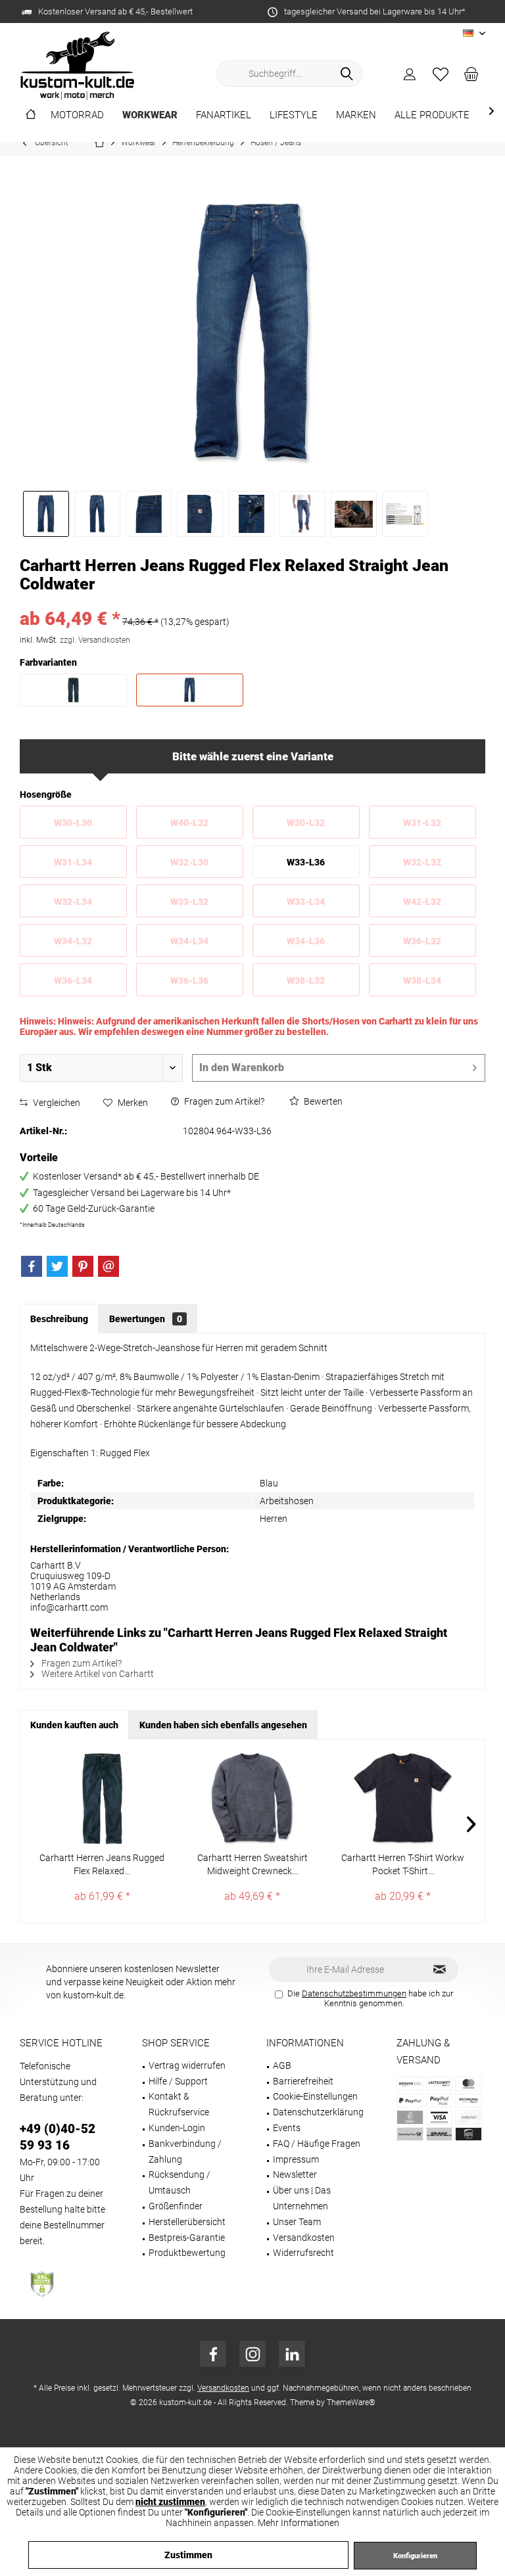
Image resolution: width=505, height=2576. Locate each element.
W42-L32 (422, 902)
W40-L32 (189, 823)
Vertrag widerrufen (187, 2065)
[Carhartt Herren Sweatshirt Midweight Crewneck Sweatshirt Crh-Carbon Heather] (253, 1799)
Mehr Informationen (299, 2523)
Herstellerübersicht (187, 2222)
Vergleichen (56, 1103)
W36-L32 (422, 941)
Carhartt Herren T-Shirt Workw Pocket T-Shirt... (403, 1864)
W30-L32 (306, 823)
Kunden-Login (177, 2128)
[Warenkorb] (471, 74)
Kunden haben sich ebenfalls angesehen (223, 1725)
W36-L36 (189, 980)
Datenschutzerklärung (318, 2112)
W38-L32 (306, 980)
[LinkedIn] (292, 2354)
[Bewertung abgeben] (252, 602)
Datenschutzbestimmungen (354, 1993)
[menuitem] (471, 74)
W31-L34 (73, 862)
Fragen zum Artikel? (223, 1101)
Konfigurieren (415, 2556)
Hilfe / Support (178, 2081)
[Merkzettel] (441, 74)
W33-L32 (189, 902)
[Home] (31, 115)
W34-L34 (189, 941)
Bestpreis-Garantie (187, 2238)
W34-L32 (73, 941)
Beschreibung (59, 1319)
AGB (282, 2065)
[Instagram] (252, 2354)
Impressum (296, 2159)
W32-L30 (189, 862)
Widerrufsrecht (303, 2253)
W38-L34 (422, 980)
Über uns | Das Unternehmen (302, 2198)
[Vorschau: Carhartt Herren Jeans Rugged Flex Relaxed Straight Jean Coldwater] (46, 514)
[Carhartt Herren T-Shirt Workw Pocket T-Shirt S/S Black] (403, 1799)
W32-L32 (422, 862)
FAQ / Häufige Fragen (317, 2144)
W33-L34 (306, 902)
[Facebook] (32, 1266)
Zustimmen (188, 2555)
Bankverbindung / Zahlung (185, 2151)
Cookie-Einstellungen (315, 2096)
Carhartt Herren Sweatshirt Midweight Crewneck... (252, 1864)
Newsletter (295, 2174)
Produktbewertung (187, 2253)
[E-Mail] (108, 1266)
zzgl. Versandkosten (95, 640)
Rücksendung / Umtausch (180, 2182)
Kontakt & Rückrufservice (179, 2104)
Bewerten (322, 1101)
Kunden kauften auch (74, 1725)
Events (287, 2128)
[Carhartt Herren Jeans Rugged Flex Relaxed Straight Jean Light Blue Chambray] (102, 1799)
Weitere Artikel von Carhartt (97, 1674)
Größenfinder (176, 2206)
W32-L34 (73, 902)
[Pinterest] (83, 1266)
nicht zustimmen (170, 2502)
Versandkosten (304, 2238)
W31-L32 (422, 823)
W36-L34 (73, 980)
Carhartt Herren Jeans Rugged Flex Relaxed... (102, 1864)
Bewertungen (146, 1319)
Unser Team (297, 2222)
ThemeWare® (351, 2403)
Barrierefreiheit (303, 2081)
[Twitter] (57, 1266)
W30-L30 (73, 823)
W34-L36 (306, 941)
